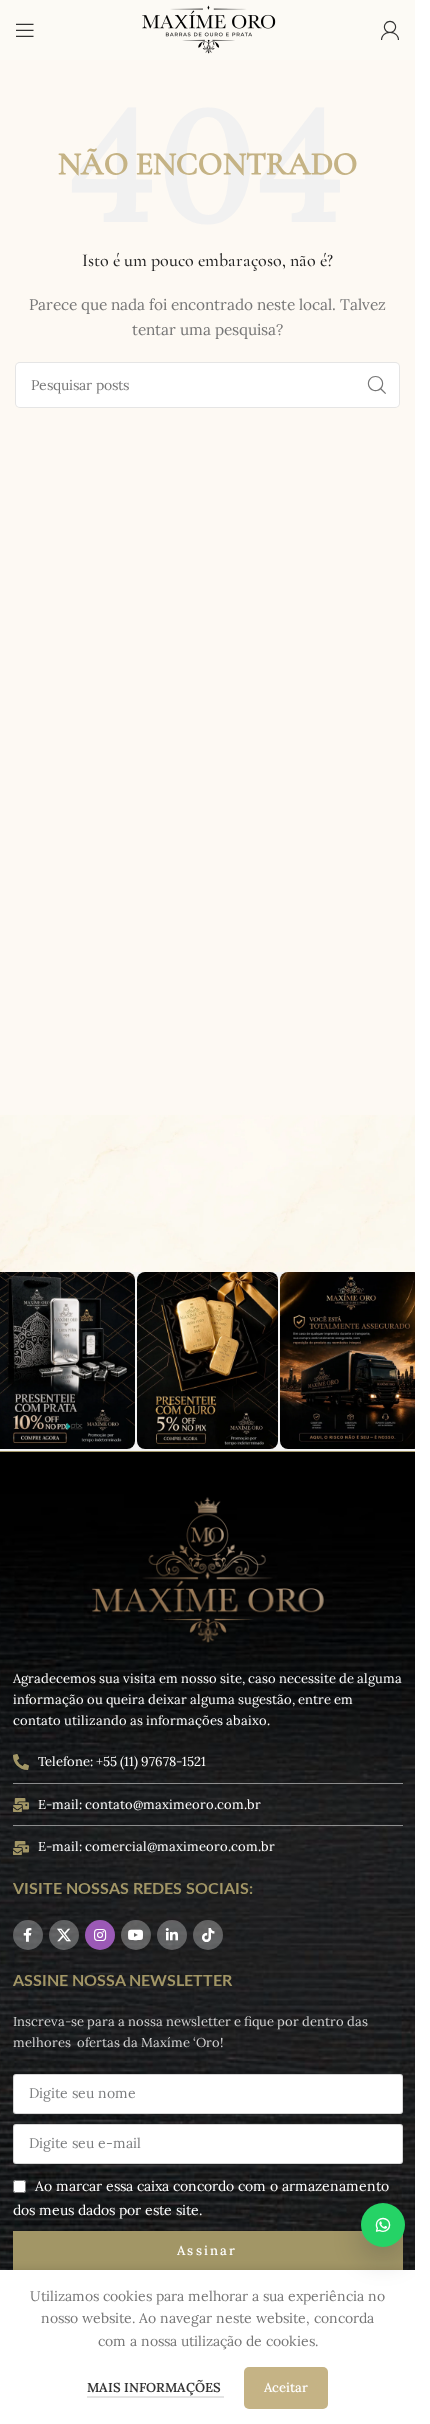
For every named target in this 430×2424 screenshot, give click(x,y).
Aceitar (286, 2387)
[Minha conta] (390, 30)
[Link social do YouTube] (136, 1935)
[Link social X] (64, 1935)
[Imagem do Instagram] (208, 1360)
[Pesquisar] (377, 385)
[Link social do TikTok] (208, 1935)
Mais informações (155, 2387)
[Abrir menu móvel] (25, 30)
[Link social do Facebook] (28, 1935)
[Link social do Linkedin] (172, 1935)
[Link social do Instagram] (100, 1935)
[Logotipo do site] (208, 29)
